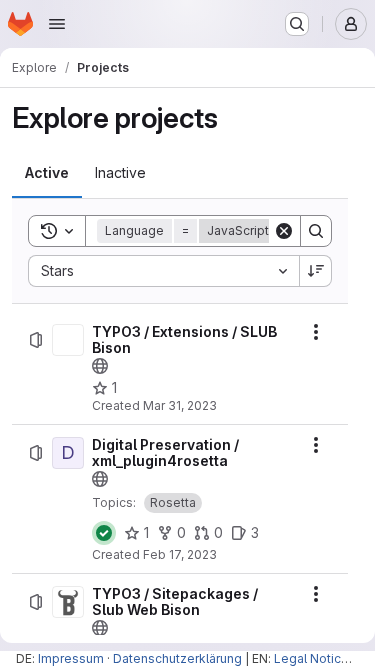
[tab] (47, 173)
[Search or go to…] (297, 24)
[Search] (316, 231)
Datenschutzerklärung (177, 658)
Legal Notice (311, 658)
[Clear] (284, 231)
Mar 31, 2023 (180, 405)
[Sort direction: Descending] (316, 271)
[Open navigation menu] (57, 24)
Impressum (71, 658)
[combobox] (163, 271)
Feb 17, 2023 (180, 554)
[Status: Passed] (104, 533)
